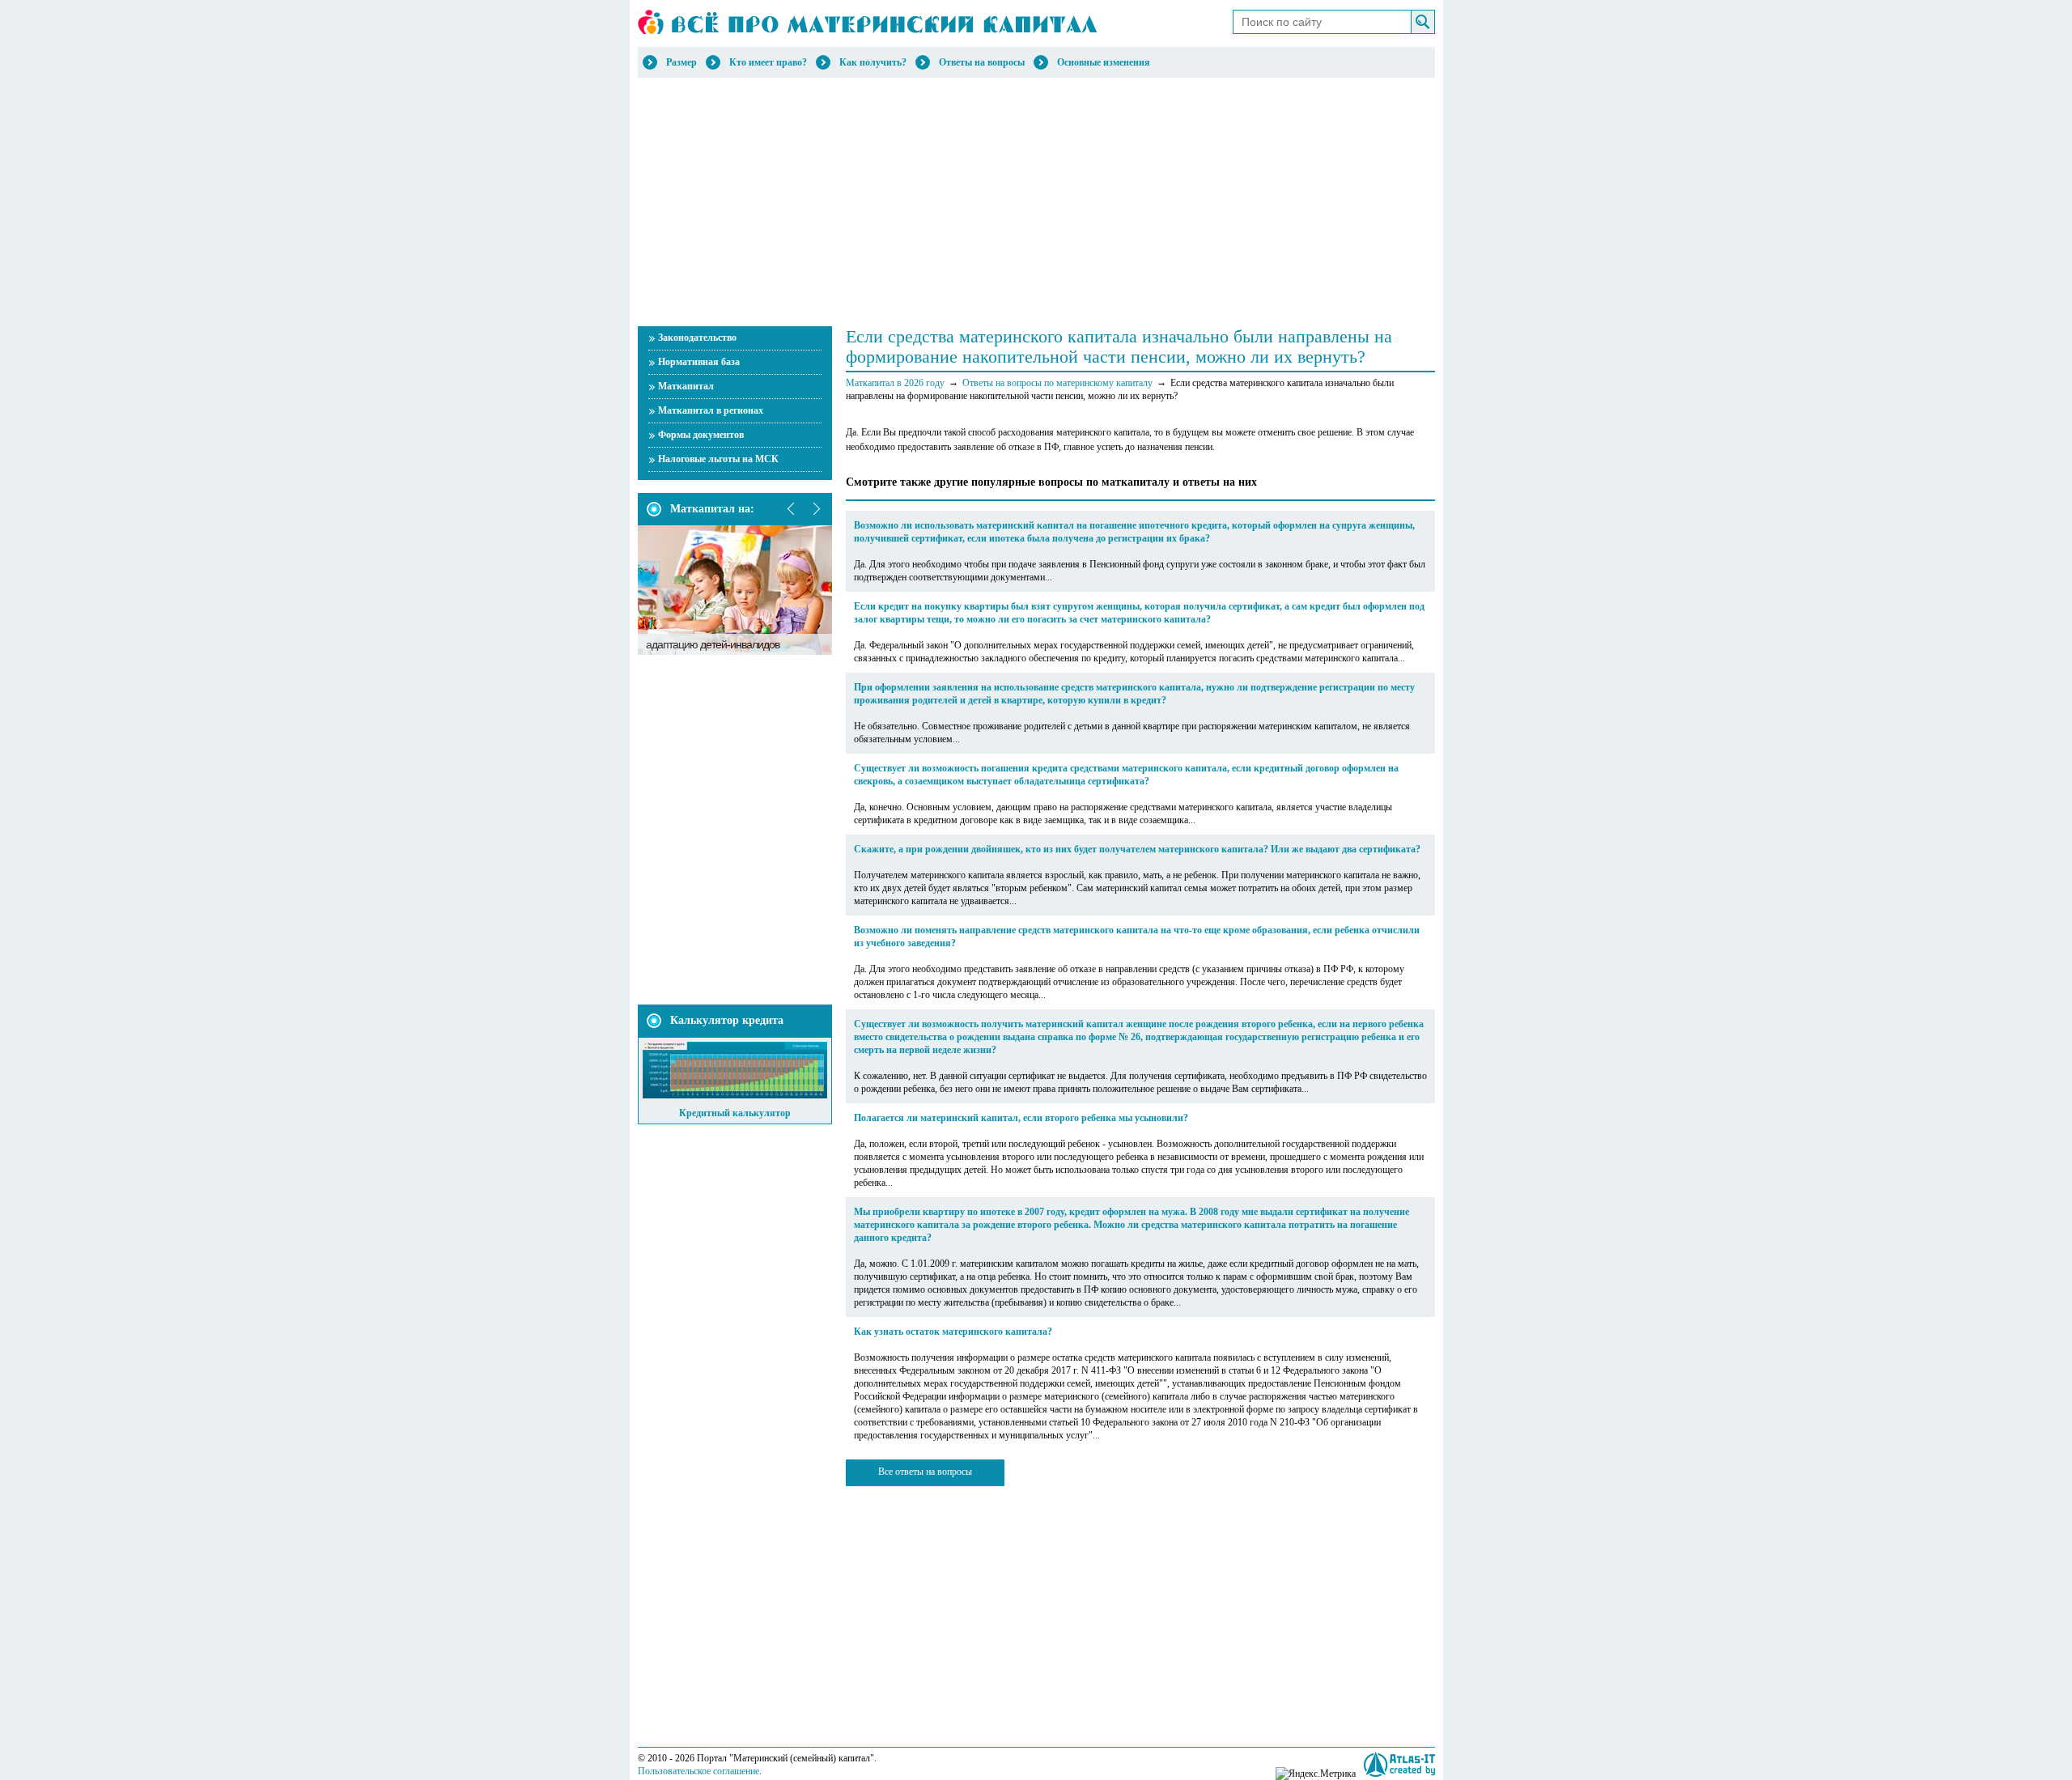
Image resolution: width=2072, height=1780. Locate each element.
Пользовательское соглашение (698, 1771)
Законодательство (697, 338)
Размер (681, 62)
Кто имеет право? (768, 62)
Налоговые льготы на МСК (718, 459)
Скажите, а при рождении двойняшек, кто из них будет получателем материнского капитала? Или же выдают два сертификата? (1137, 849)
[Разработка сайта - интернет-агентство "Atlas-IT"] (1399, 1764)
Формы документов (701, 435)
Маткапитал (686, 386)
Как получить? (873, 62)
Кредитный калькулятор (735, 1113)
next (816, 509)
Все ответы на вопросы (925, 1472)
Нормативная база (699, 362)
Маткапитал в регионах (711, 410)
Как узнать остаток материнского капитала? (953, 1332)
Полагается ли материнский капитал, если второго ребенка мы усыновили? (1021, 1118)
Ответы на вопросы (982, 62)
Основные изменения (1104, 62)
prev (792, 509)
